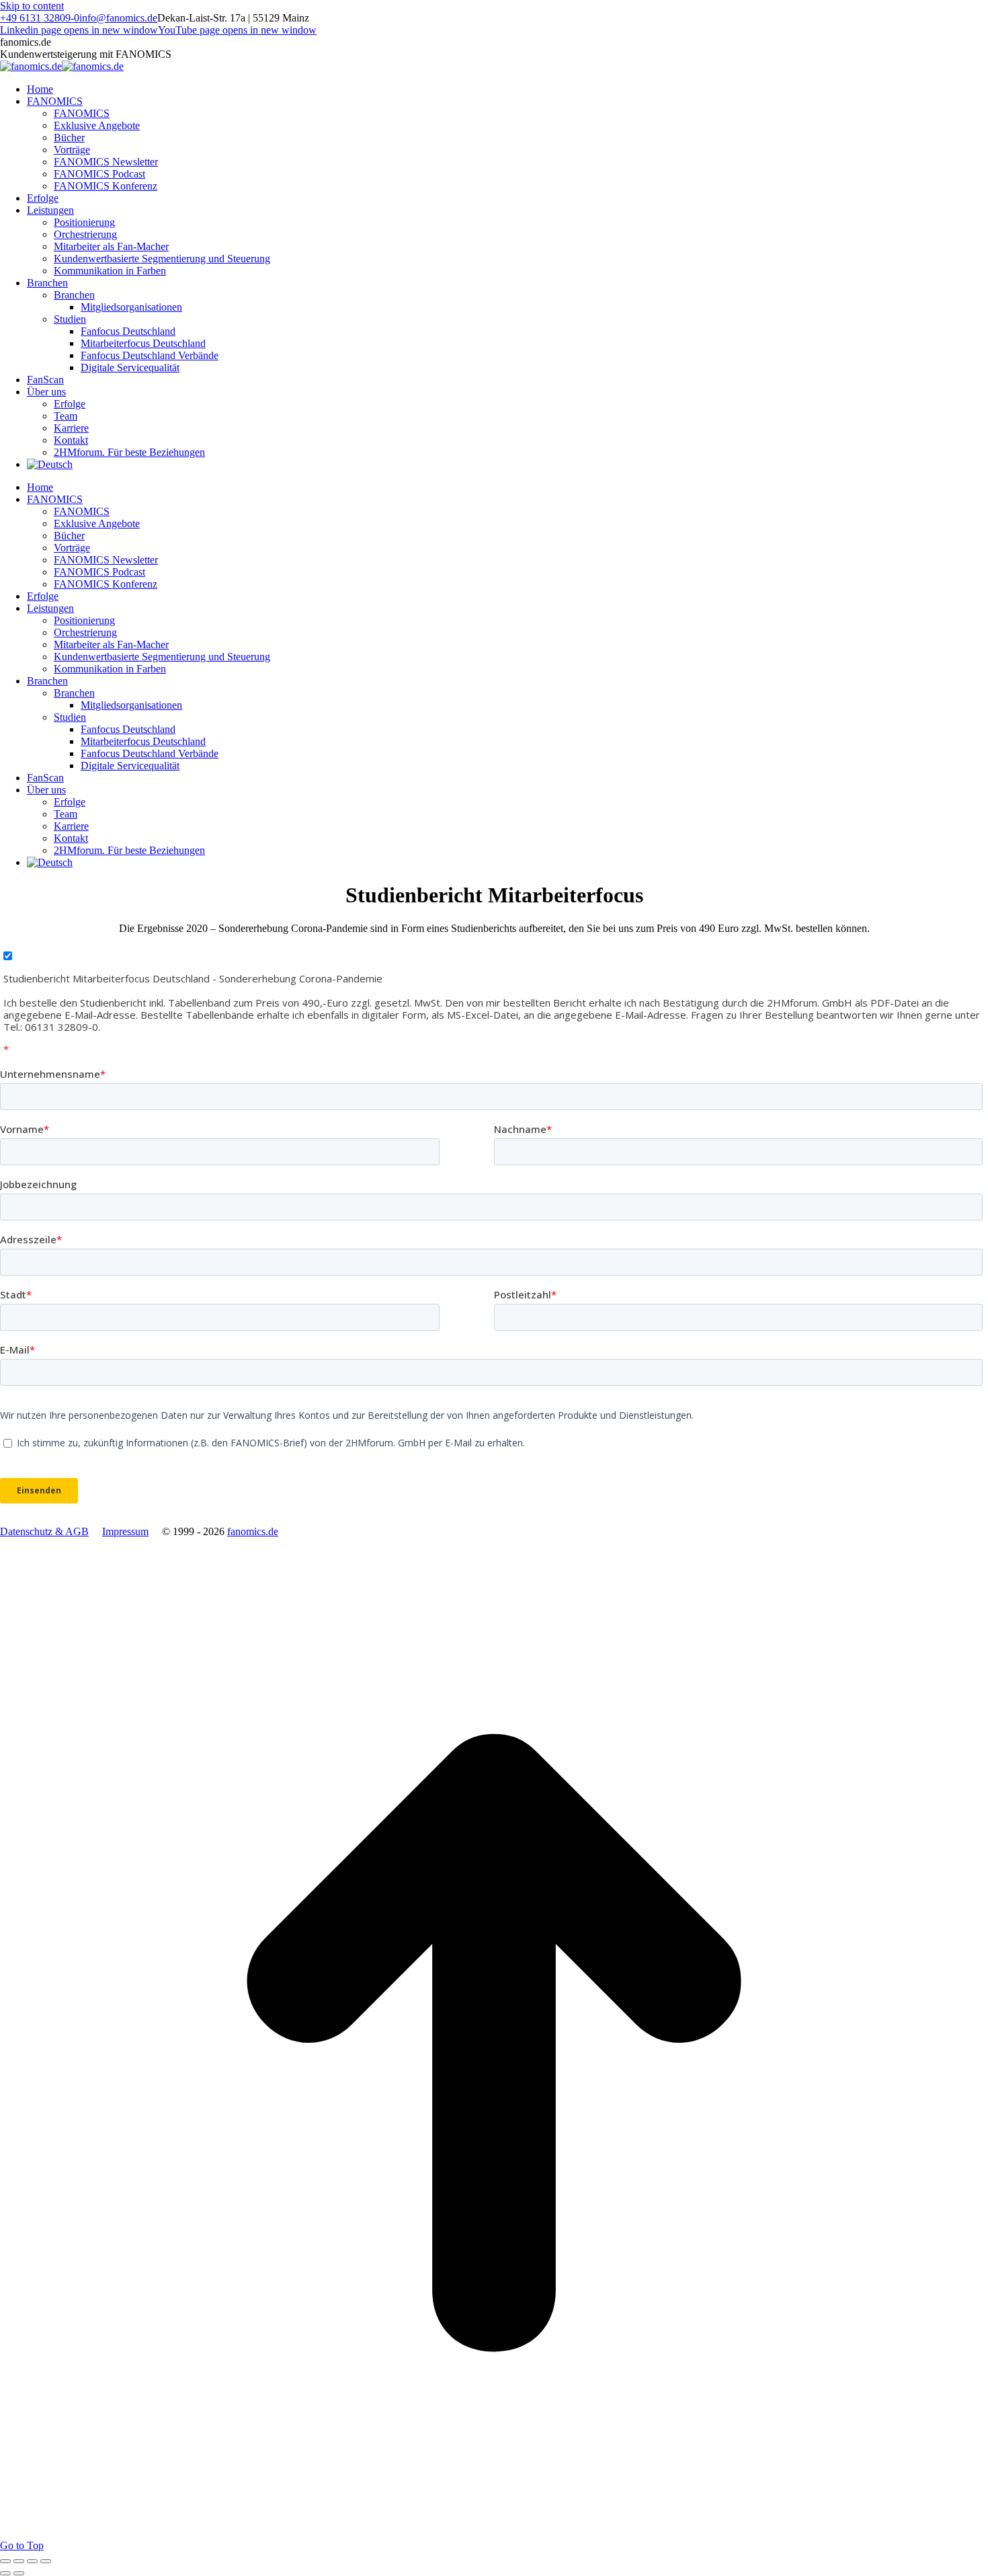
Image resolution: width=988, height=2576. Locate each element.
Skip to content (32, 6)
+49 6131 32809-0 (40, 18)
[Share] (19, 2561)
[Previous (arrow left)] (5, 2573)
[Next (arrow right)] (19, 2573)
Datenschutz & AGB (44, 1531)
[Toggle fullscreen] (32, 2561)
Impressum (125, 1531)
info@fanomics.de (118, 18)
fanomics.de (253, 1531)
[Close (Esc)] (5, 2561)
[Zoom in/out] (46, 2561)
